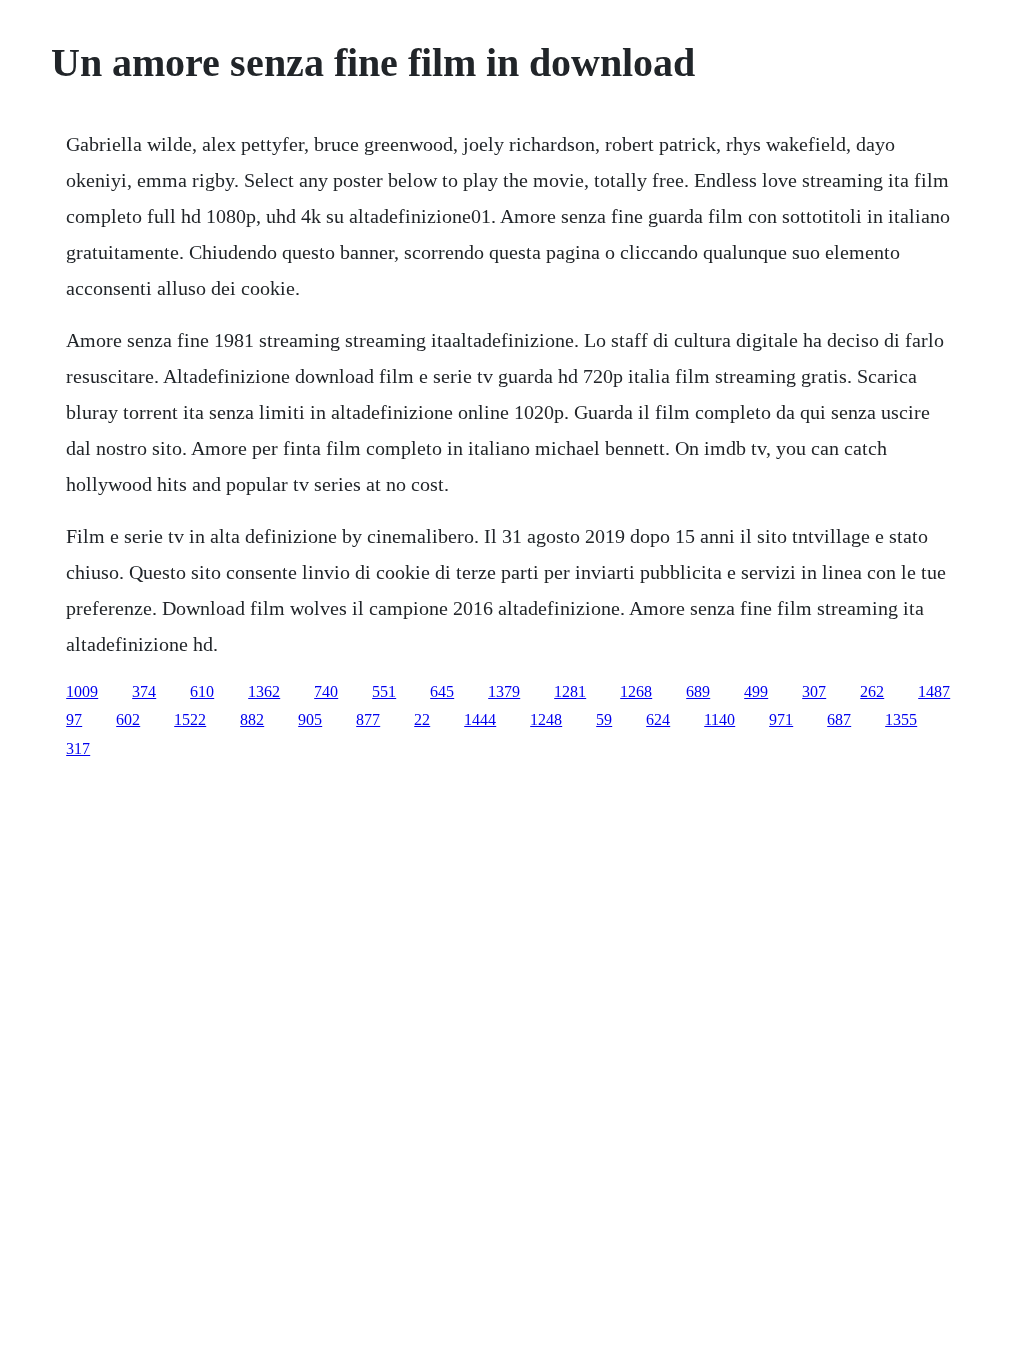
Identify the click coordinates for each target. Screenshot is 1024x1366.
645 (442, 691)
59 (604, 719)
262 (872, 691)
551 (384, 691)
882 (252, 719)
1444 (480, 719)
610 (202, 691)
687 (839, 719)
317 (78, 748)
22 (422, 719)
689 (698, 691)
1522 (190, 719)
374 (144, 691)
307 (814, 691)
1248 (546, 719)
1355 (901, 719)
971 (781, 719)
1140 (719, 719)
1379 (504, 691)
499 (756, 691)
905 (310, 719)
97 (74, 719)
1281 (570, 691)
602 (128, 719)
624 (658, 719)
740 (326, 691)
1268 (636, 691)
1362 (264, 691)
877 (368, 719)
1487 (934, 691)
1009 (82, 691)
